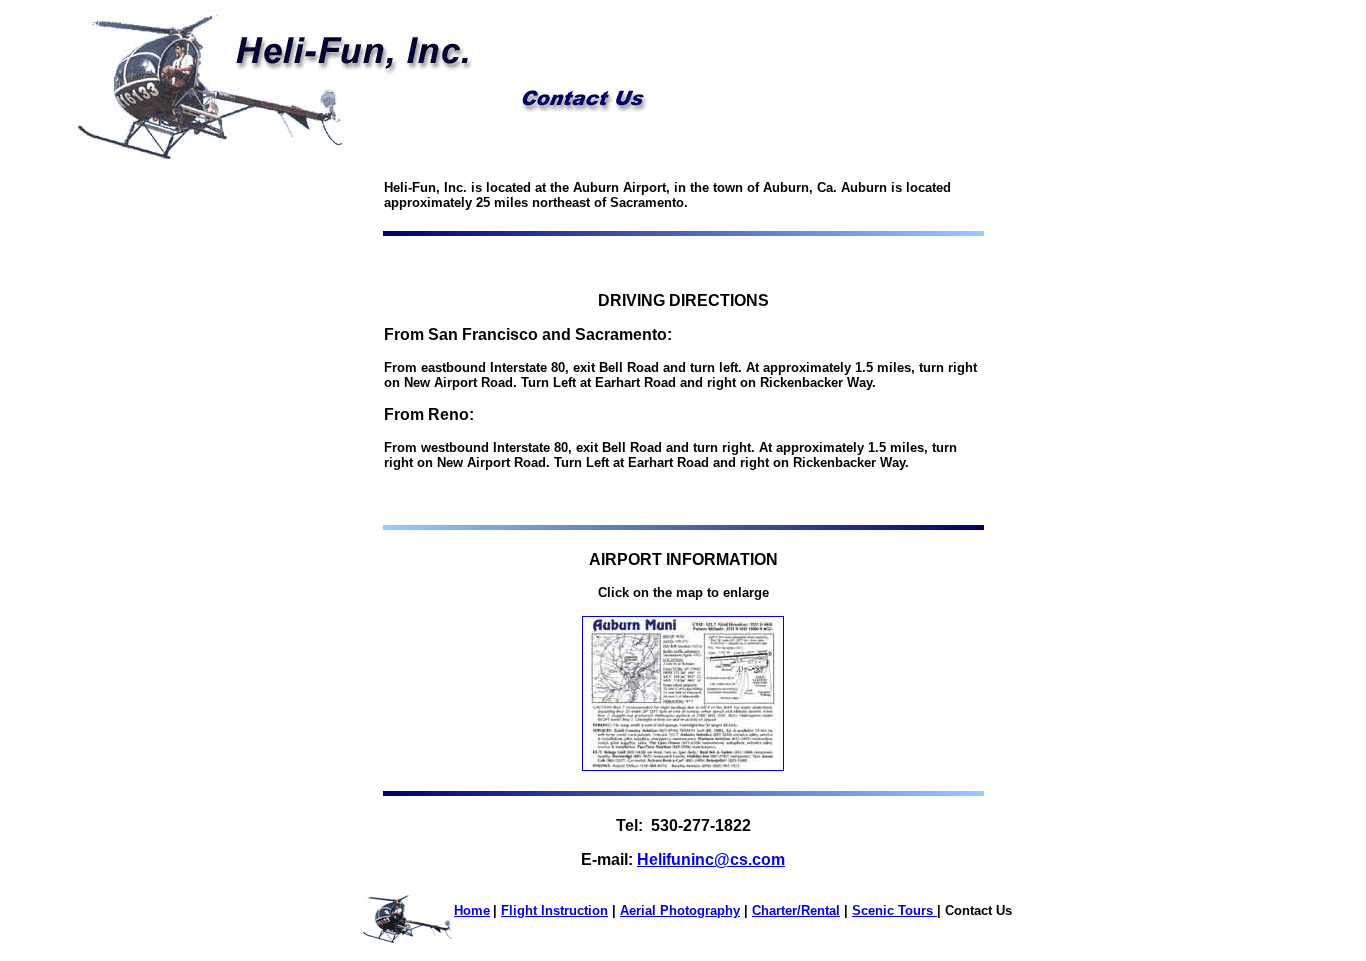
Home (472, 910)
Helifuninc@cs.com (711, 859)
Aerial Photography (680, 910)
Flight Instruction (554, 910)
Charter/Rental (796, 910)
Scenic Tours (894, 910)
